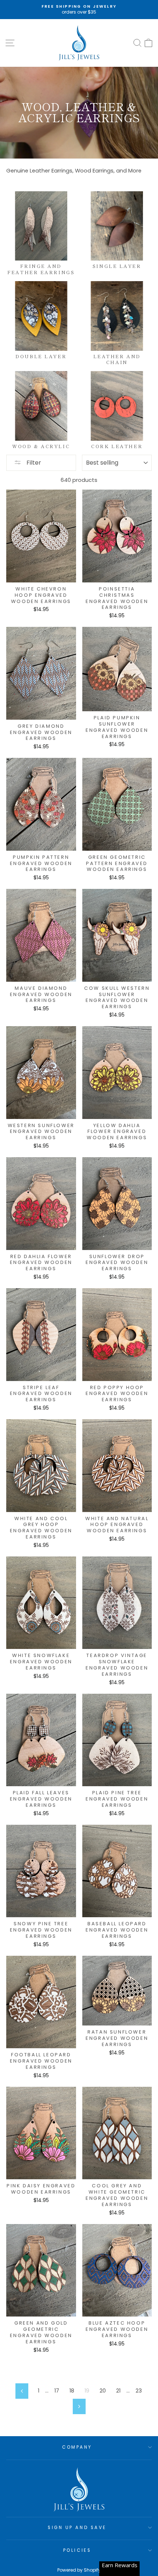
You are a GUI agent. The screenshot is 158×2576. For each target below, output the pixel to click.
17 (57, 2391)
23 (139, 2391)
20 (103, 2391)
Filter (33, 463)
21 (118, 2391)
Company (77, 2447)
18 (72, 2391)
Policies (77, 2550)
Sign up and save (77, 2528)
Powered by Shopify (79, 2570)
